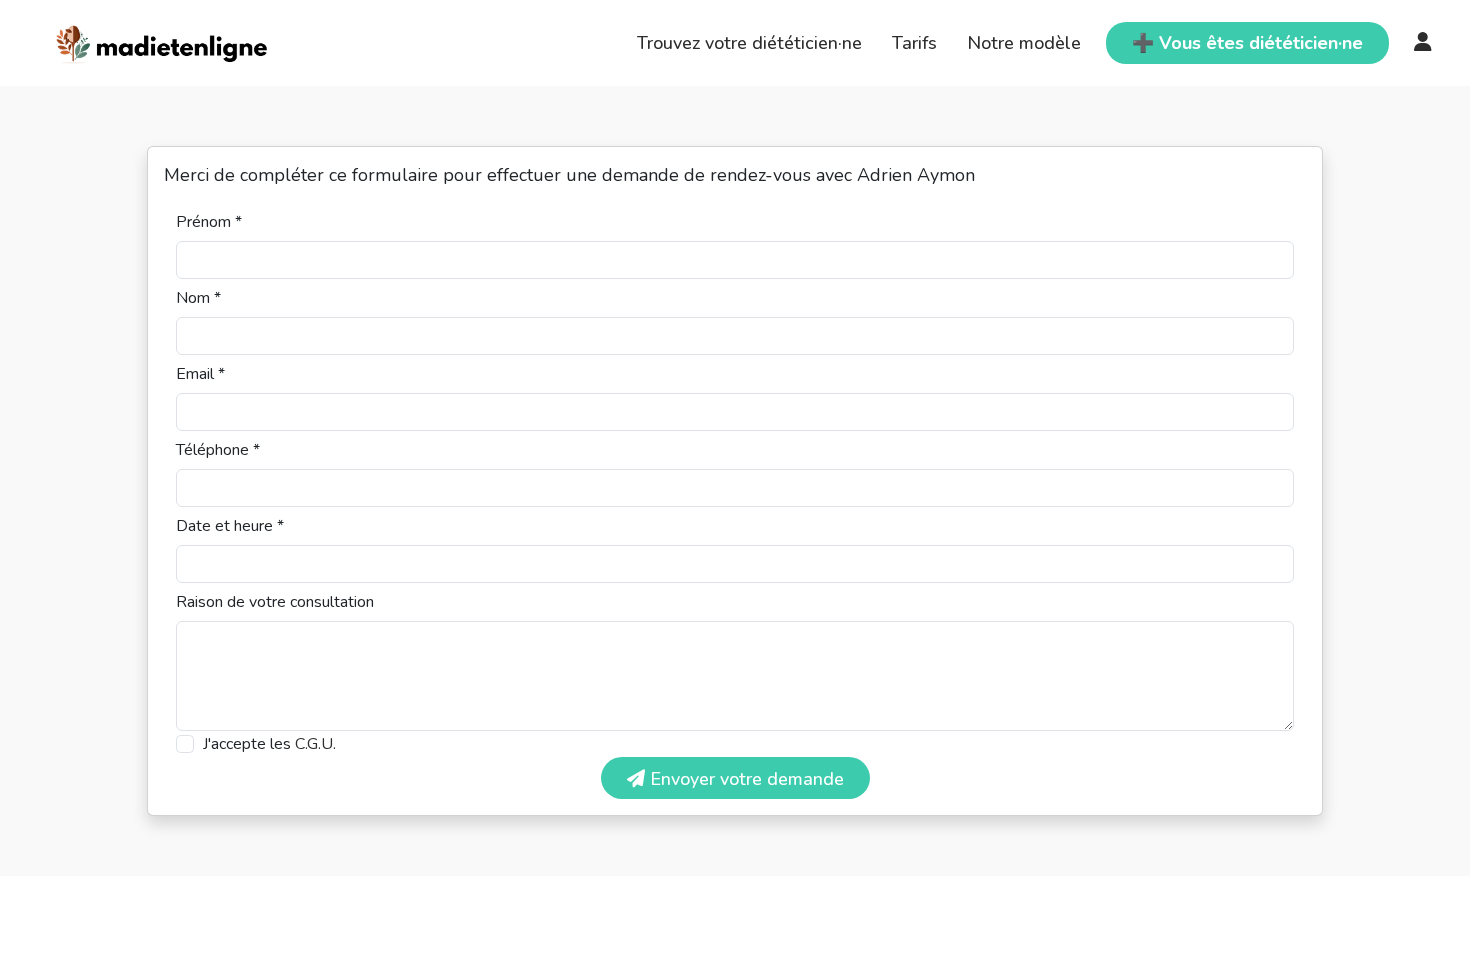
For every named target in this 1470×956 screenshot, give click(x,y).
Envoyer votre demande (744, 779)
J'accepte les (269, 744)
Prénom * (209, 222)
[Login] (1423, 43)
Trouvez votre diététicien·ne (749, 43)
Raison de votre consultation (275, 602)
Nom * (198, 298)
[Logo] (162, 41)
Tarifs (914, 43)
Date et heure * (230, 526)
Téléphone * (218, 450)
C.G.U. (315, 744)
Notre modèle (1024, 43)
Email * (200, 374)
